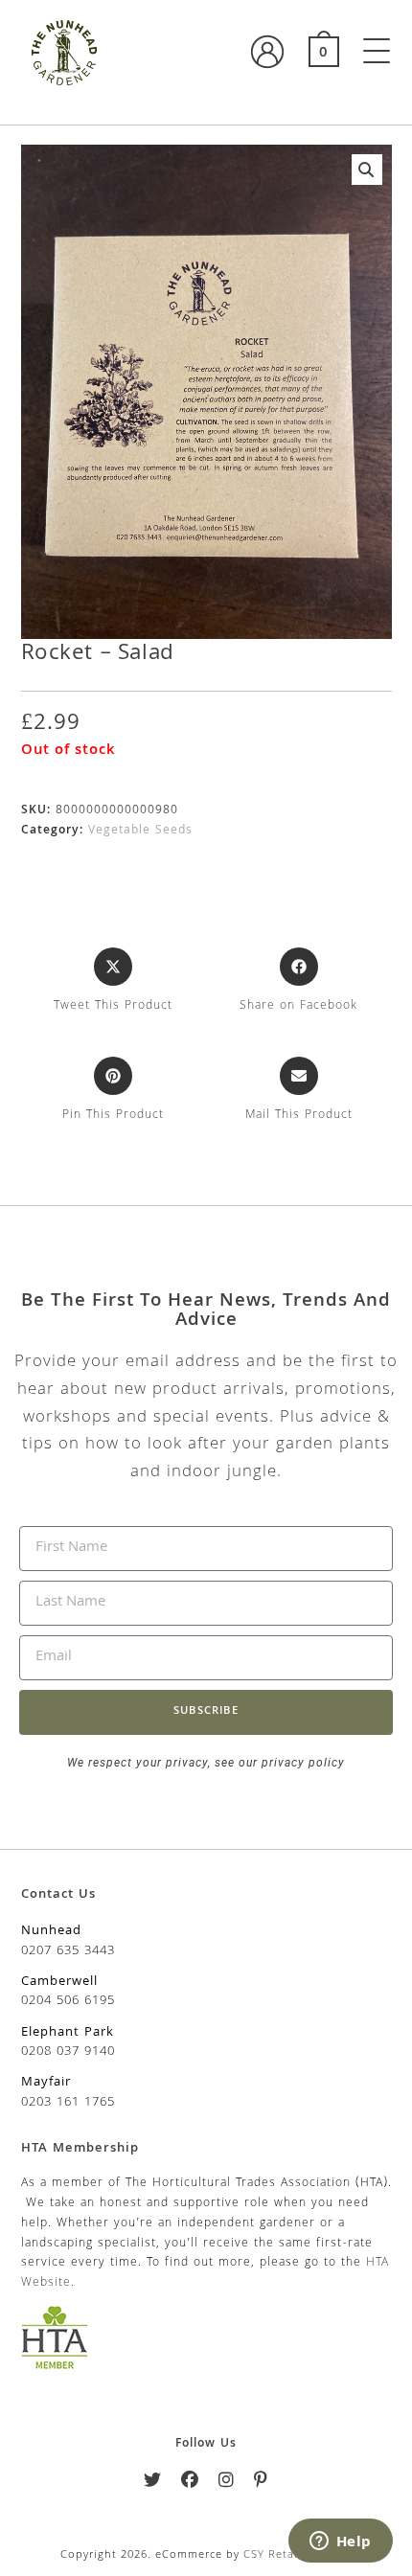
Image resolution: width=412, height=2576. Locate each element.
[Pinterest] (261, 2484)
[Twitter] (153, 2484)
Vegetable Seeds (140, 831)
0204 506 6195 (68, 2001)
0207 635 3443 (68, 1951)
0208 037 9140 (68, 2052)
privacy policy (301, 1763)
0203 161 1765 (68, 2103)
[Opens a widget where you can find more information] (340, 2542)
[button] (367, 170)
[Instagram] (227, 2484)
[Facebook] (190, 2484)
